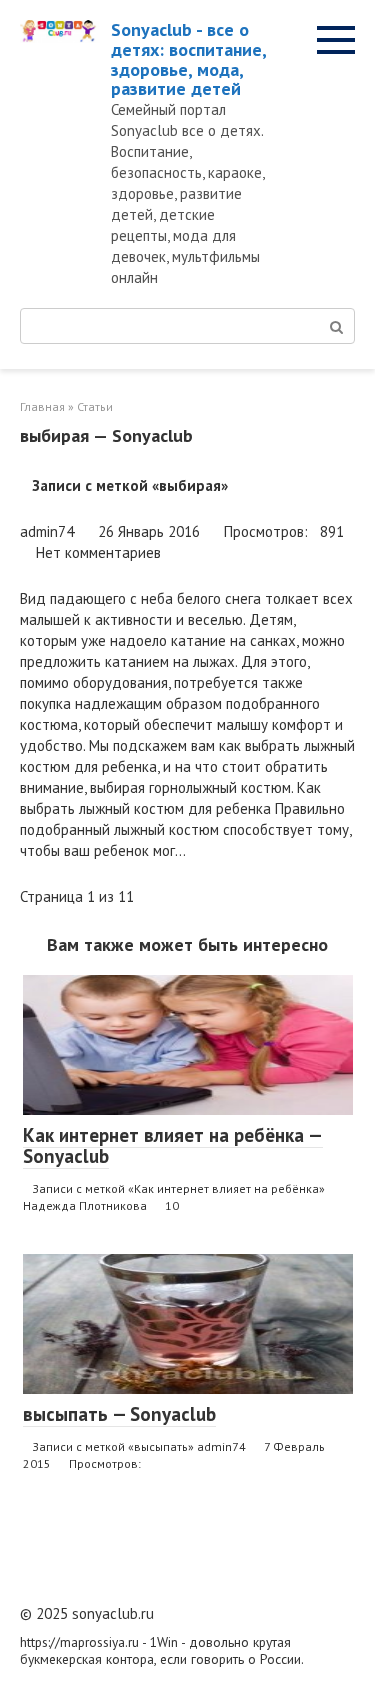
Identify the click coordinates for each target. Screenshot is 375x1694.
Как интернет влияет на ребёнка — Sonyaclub (173, 1145)
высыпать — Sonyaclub (119, 1414)
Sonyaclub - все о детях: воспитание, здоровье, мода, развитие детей (188, 59)
